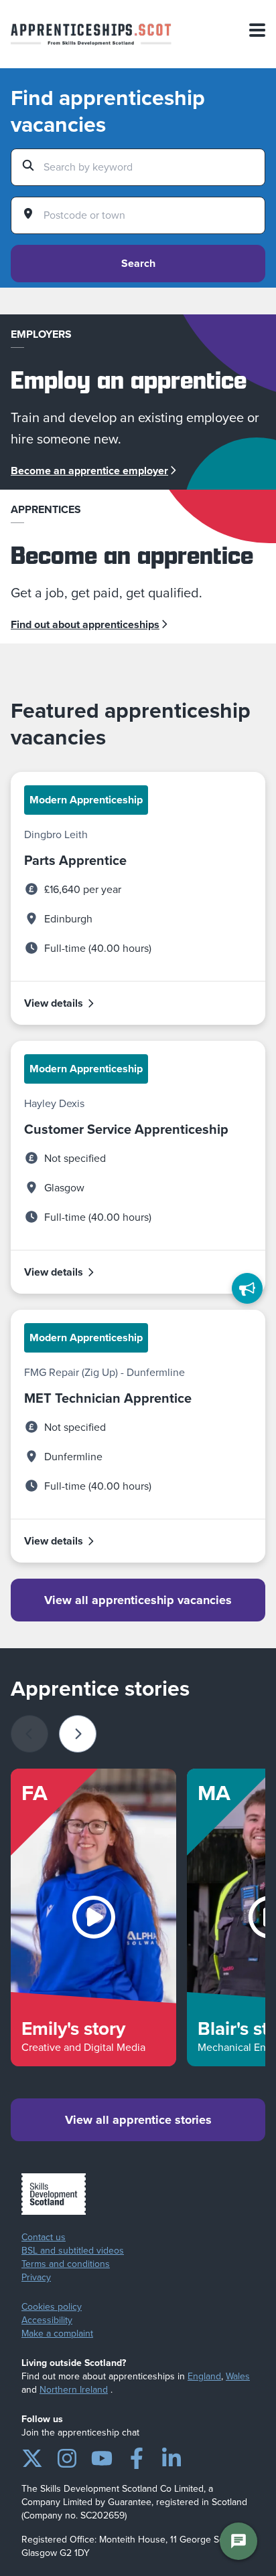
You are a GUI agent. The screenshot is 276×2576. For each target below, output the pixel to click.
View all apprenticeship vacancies (138, 1600)
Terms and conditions (66, 2264)
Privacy (36, 2278)
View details (54, 1003)
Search (138, 263)
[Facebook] (137, 2456)
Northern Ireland (74, 2390)
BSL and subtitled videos (73, 2251)
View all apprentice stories (138, 2120)
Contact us (44, 2238)
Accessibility (47, 2320)
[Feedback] (247, 1288)
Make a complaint (57, 2334)
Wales (238, 2376)
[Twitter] (32, 2456)
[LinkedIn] (171, 2456)
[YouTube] (102, 2456)
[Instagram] (67, 2456)
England (204, 2376)
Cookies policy (52, 2307)
